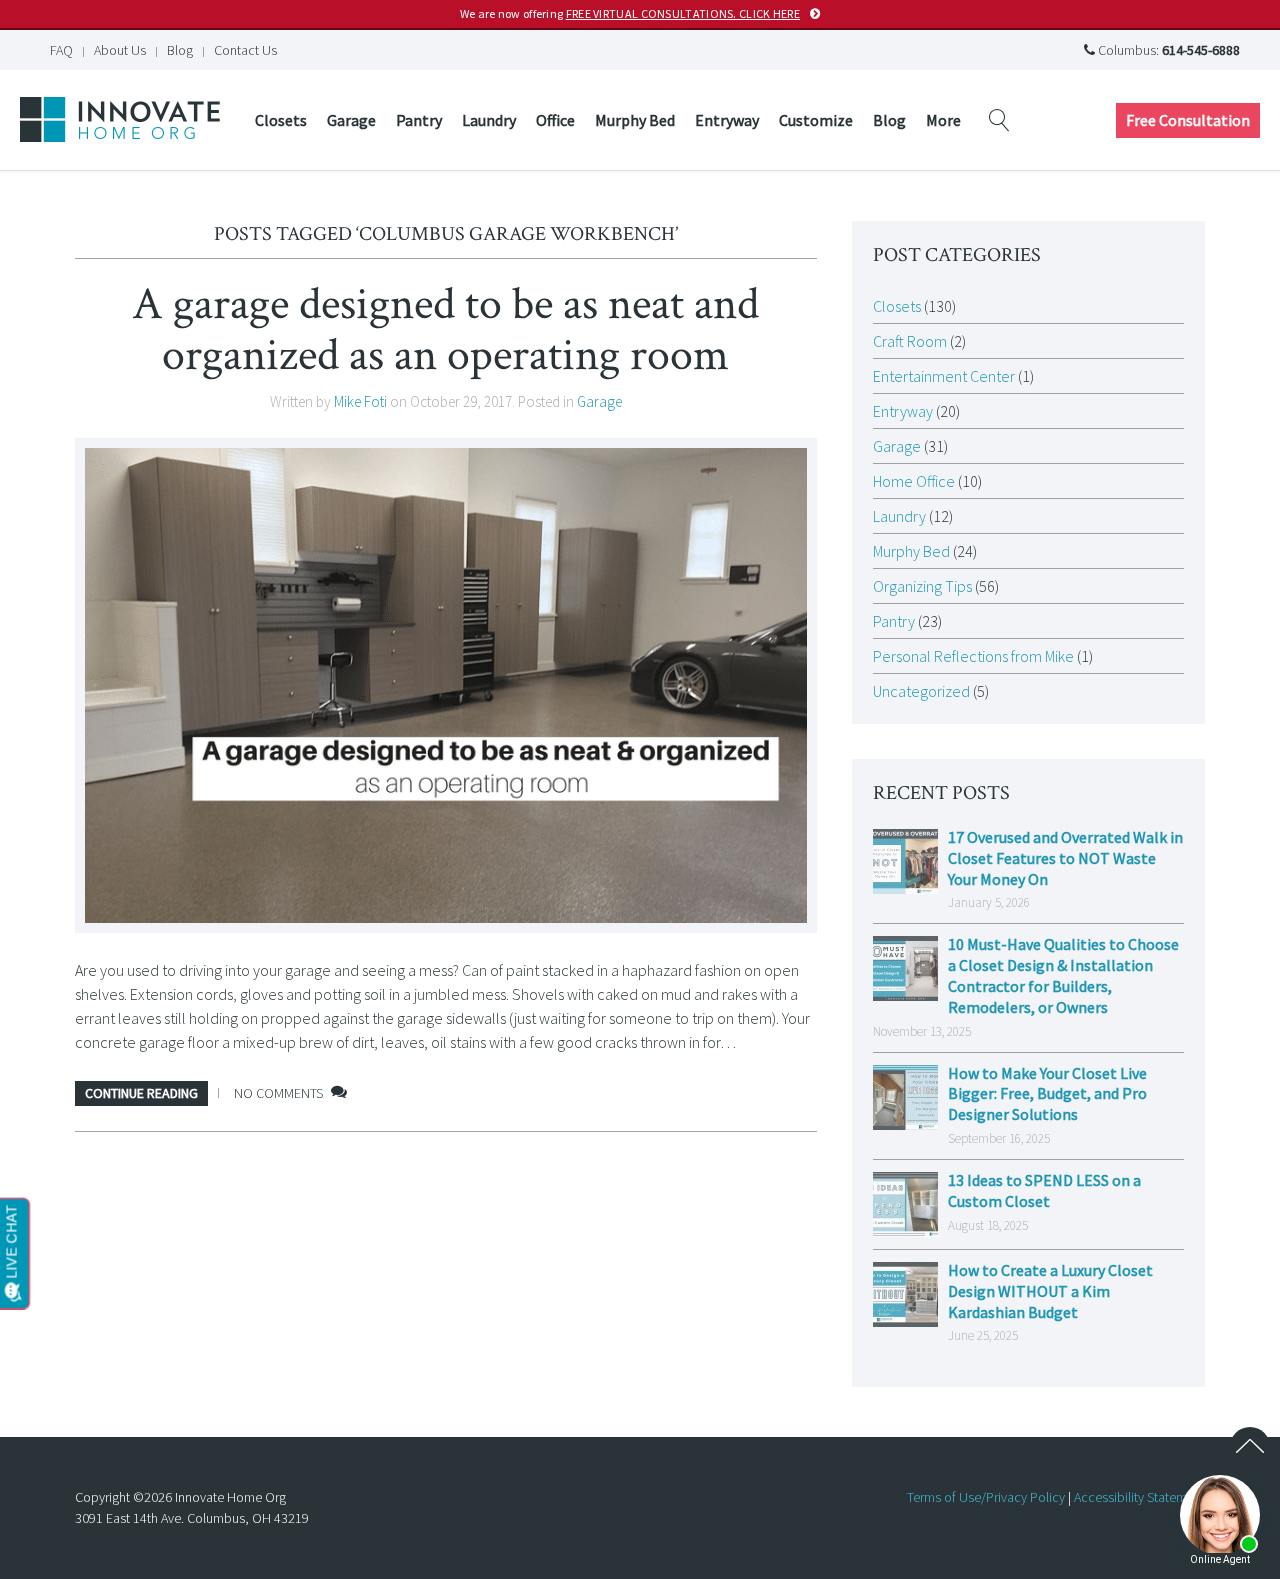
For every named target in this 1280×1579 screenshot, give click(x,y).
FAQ (61, 50)
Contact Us (245, 50)
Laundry (489, 120)
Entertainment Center (944, 376)
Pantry (419, 120)
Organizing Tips (922, 586)
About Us (120, 50)
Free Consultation (1188, 120)
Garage (351, 120)
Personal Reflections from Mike (973, 656)
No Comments (278, 1093)
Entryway (727, 120)
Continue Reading (141, 1093)
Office (555, 120)
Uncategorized (921, 691)
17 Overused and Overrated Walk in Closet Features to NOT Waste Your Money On (1065, 858)
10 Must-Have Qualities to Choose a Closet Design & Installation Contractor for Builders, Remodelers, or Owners (1063, 975)
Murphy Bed (635, 120)
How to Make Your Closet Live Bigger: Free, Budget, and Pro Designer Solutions (1047, 1094)
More (943, 120)
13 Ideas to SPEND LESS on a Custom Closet (1044, 1190)
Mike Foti (360, 401)
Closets (281, 120)
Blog (180, 50)
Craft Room (910, 341)
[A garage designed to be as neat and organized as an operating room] (446, 685)
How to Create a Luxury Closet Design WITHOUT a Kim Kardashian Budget (1050, 1291)
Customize (816, 120)
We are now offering (630, 13)
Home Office (914, 481)
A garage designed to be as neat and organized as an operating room (445, 329)
